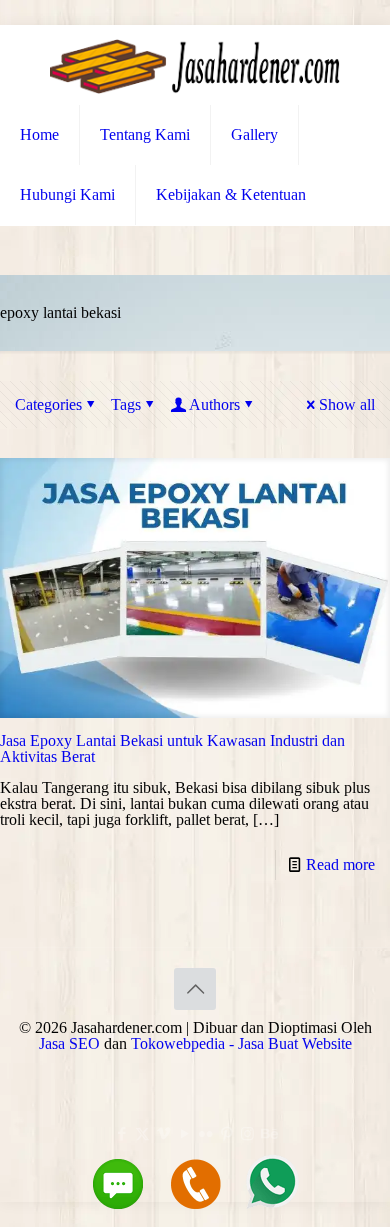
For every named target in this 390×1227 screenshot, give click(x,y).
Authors (214, 404)
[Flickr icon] (205, 1134)
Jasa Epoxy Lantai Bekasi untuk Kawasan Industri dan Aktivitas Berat (172, 748)
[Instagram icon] (247, 1134)
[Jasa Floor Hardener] (195, 65)
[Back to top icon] (195, 989)
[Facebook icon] (121, 1134)
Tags (126, 404)
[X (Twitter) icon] (142, 1134)
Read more (340, 864)
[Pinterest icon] (226, 1134)
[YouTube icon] (184, 1134)
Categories (48, 404)
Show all (347, 404)
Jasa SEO (69, 1043)
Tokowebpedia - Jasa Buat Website (241, 1043)
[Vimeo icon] (163, 1134)
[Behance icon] (268, 1134)
